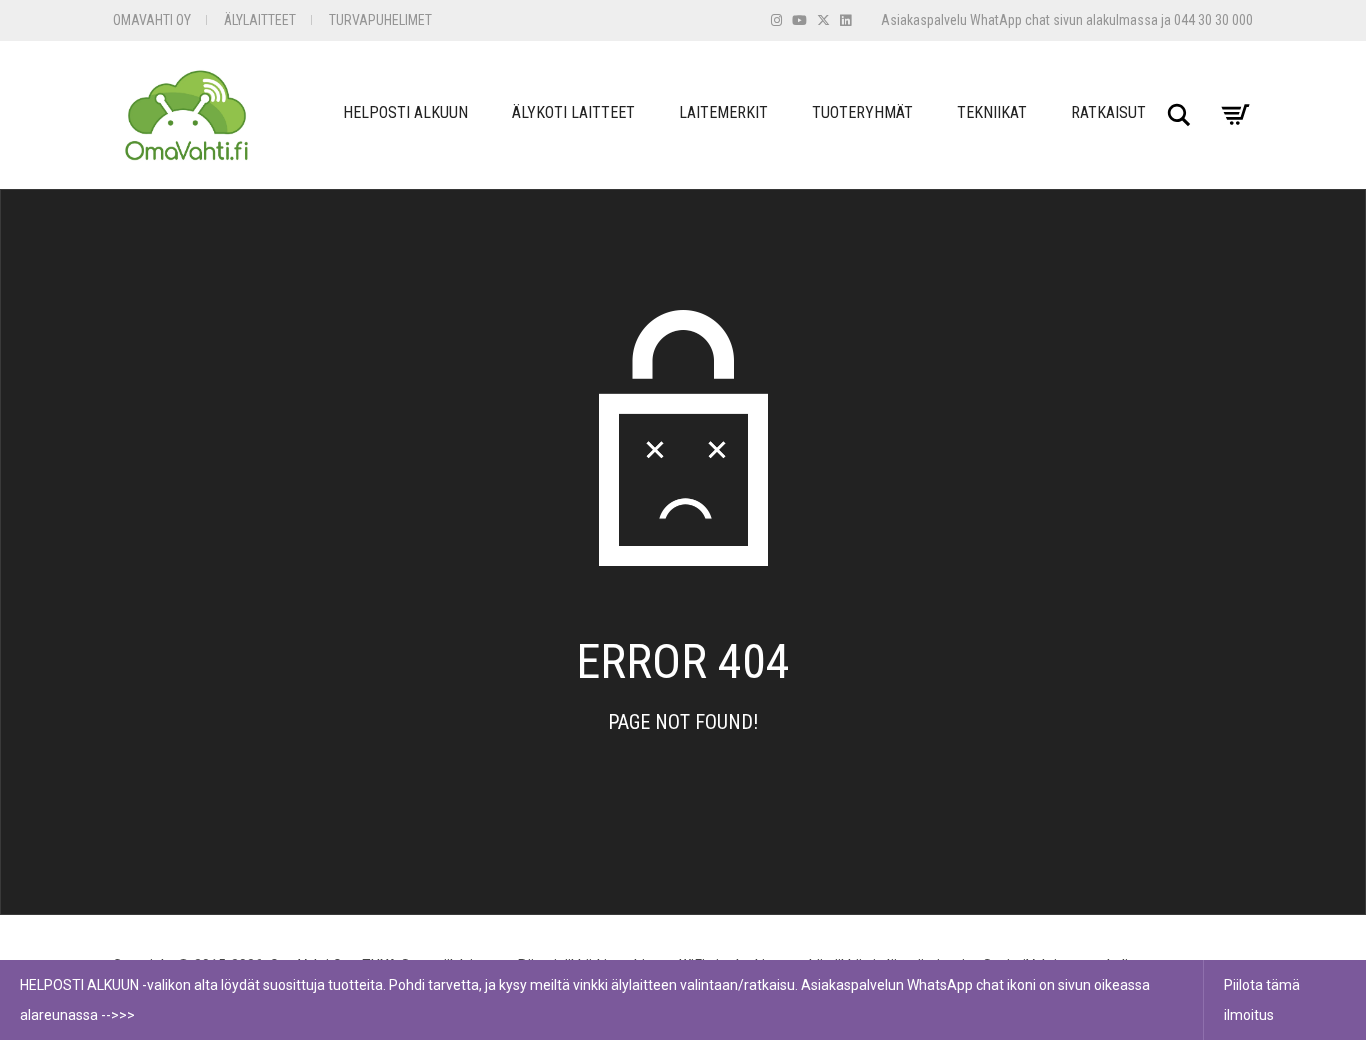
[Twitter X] (823, 20)
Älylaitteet (260, 20)
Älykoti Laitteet (573, 112)
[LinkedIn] (845, 20)
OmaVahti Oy (152, 20)
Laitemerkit (723, 112)
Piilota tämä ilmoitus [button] (1262, 1000)
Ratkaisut (1108, 112)
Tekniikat (992, 112)
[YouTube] (799, 20)
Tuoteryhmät (862, 112)
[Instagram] (776, 20)
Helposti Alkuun (405, 112)
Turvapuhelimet (380, 20)
